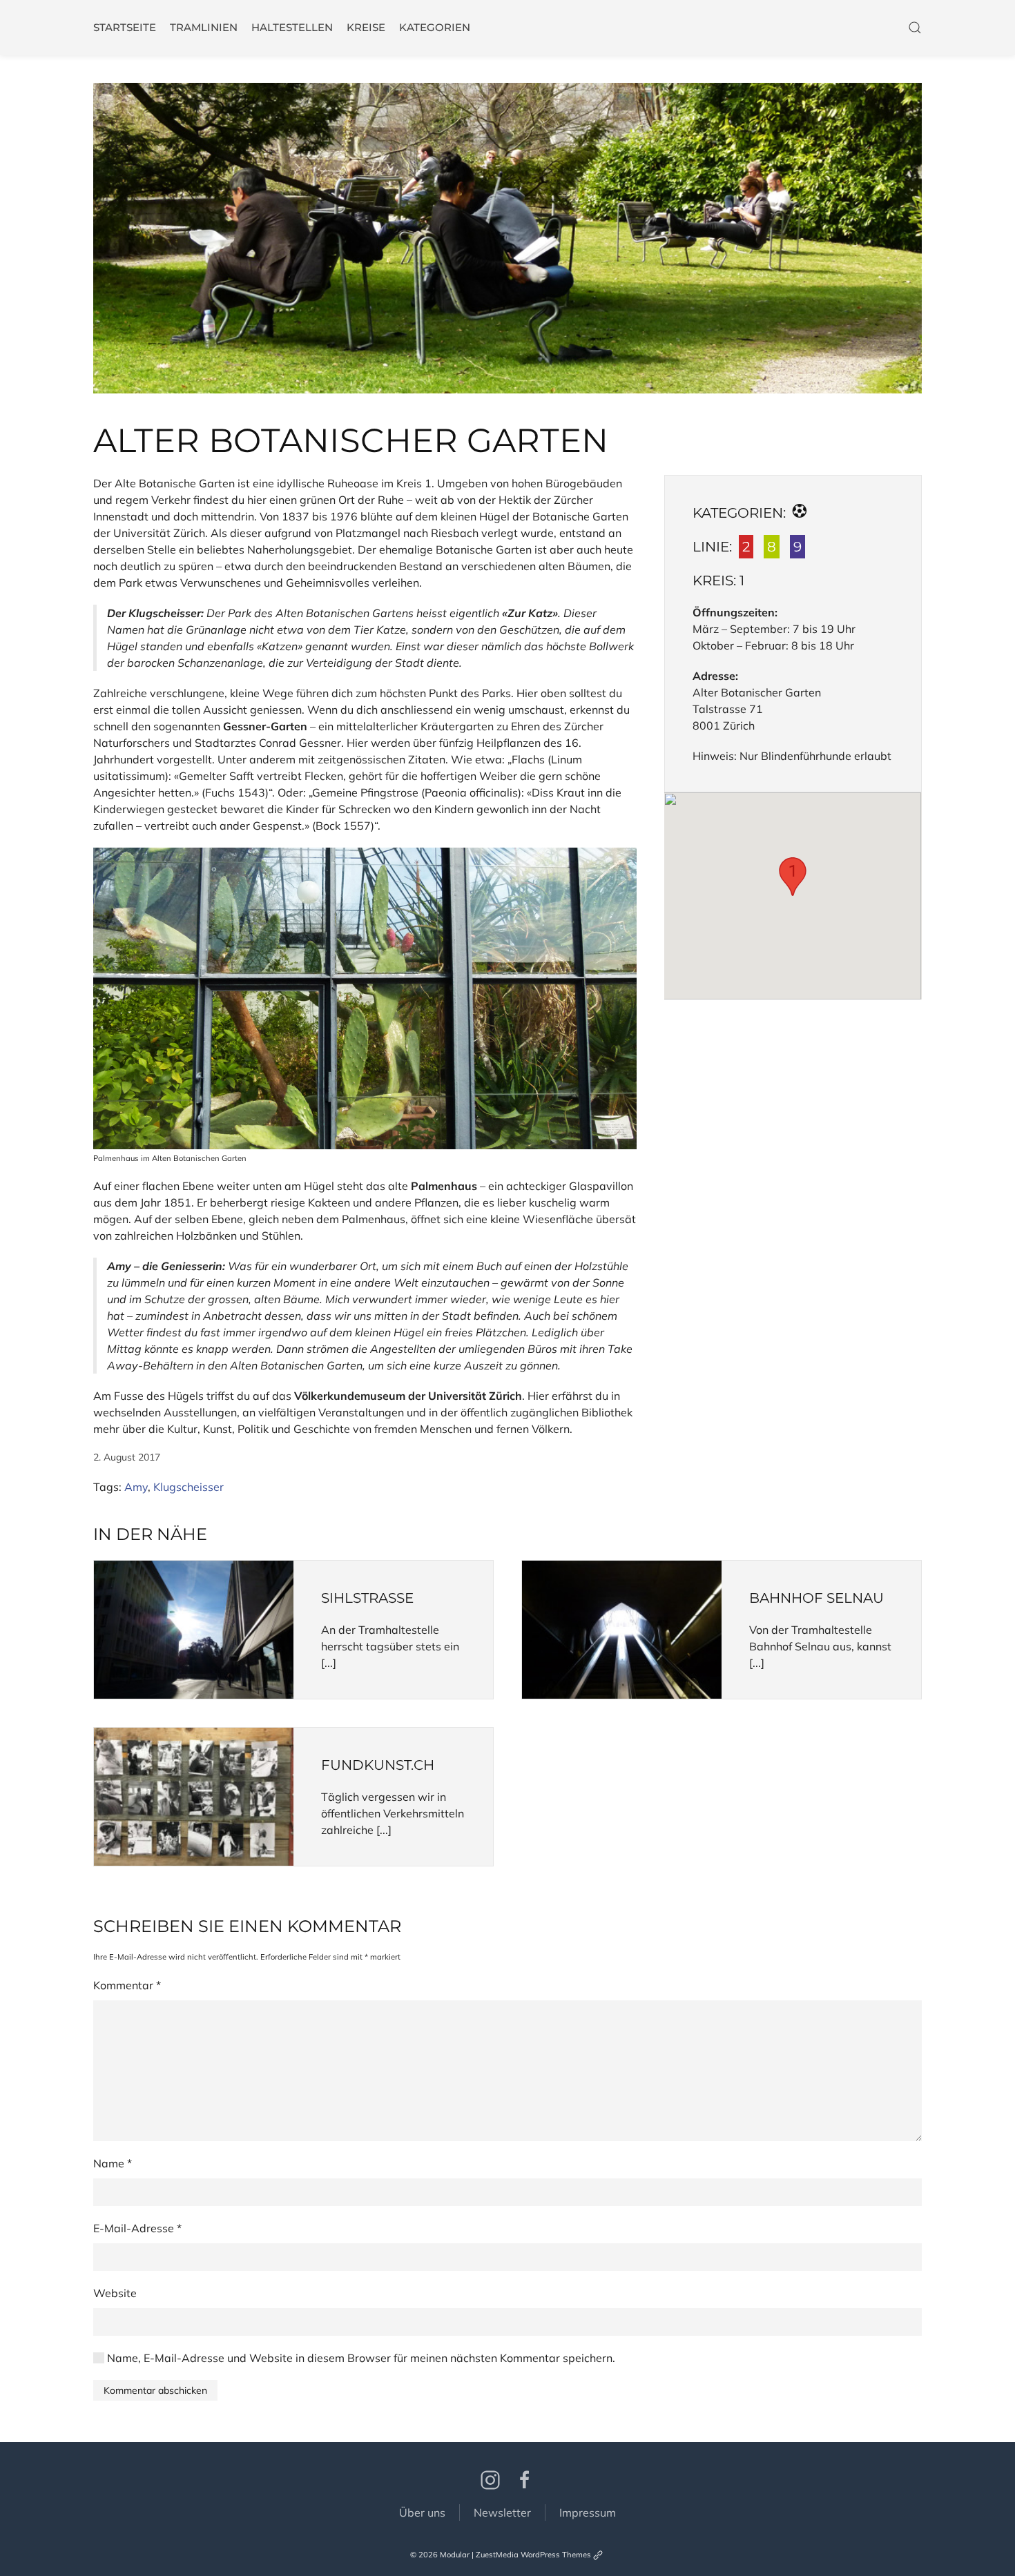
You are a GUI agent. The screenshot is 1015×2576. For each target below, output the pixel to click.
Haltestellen (292, 27)
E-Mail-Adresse (137, 2228)
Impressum (588, 2512)
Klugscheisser (188, 1487)
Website (115, 2293)
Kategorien (435, 27)
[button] (507, 238)
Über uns (422, 2512)
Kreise (366, 27)
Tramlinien (204, 27)
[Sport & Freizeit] (800, 513)
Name (113, 2163)
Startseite (125, 27)
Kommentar (127, 1985)
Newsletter (502, 2512)
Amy (136, 1487)
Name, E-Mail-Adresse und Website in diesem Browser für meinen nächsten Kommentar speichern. (361, 2358)
